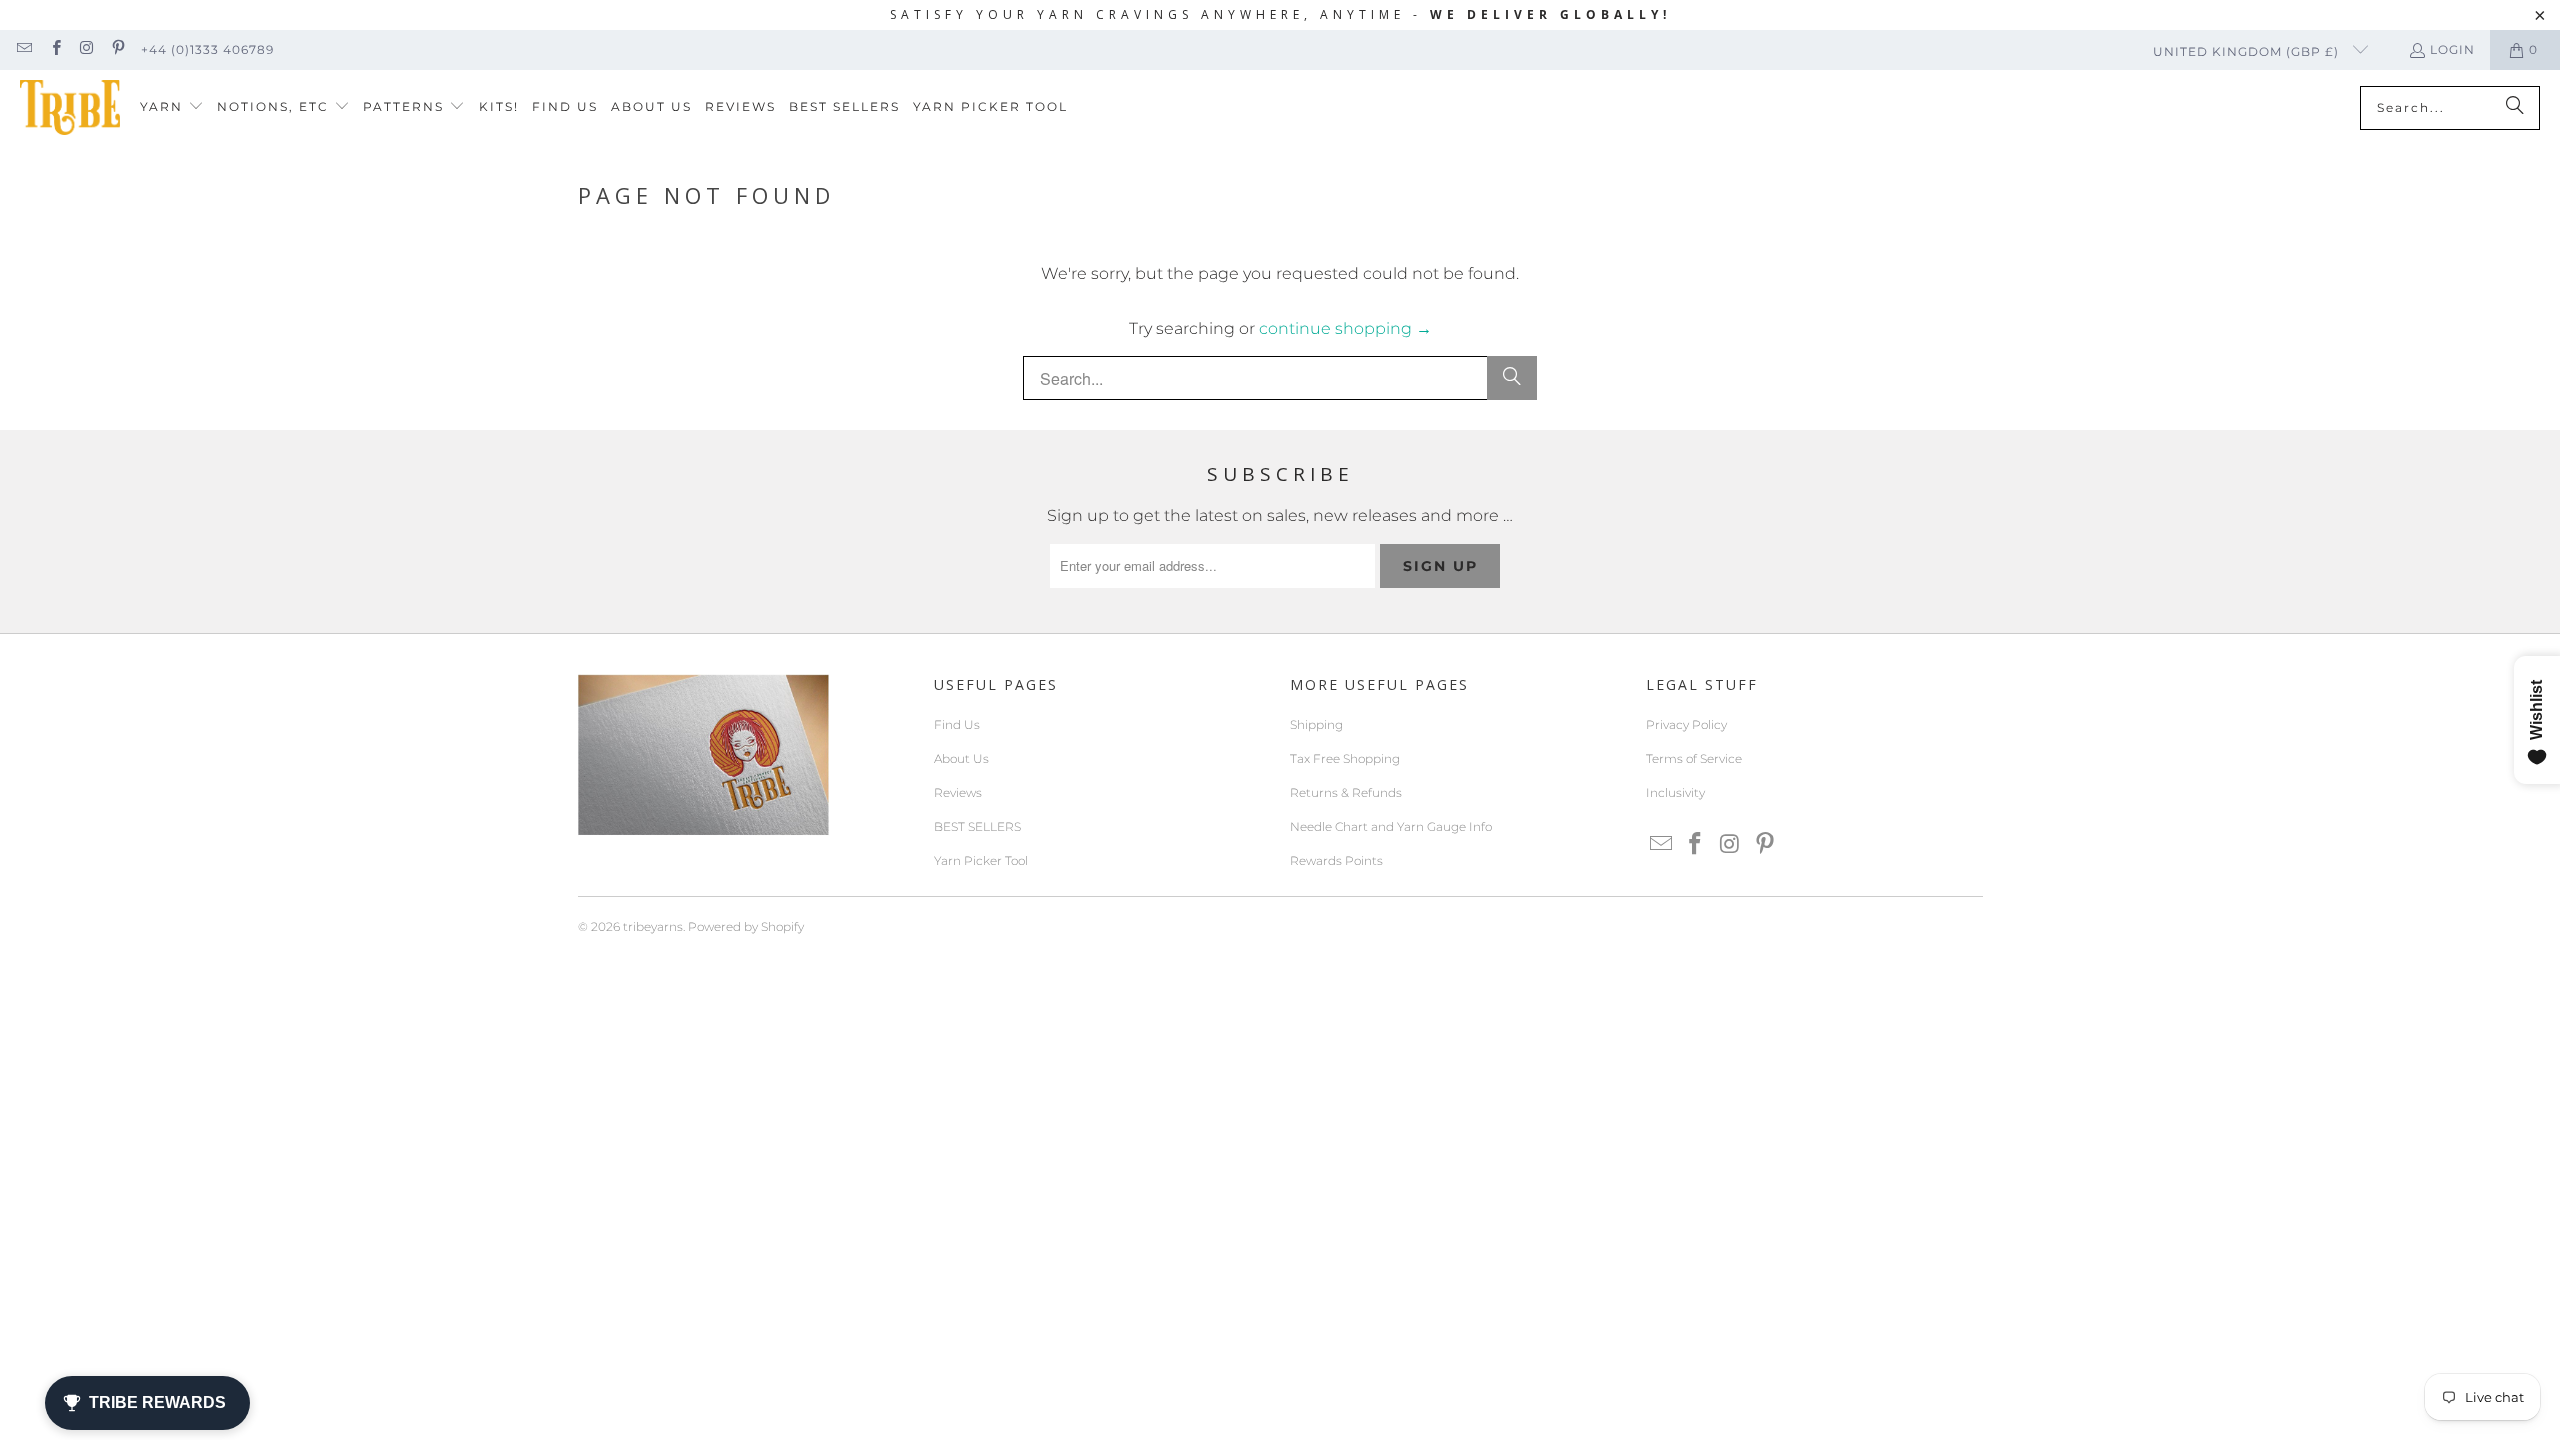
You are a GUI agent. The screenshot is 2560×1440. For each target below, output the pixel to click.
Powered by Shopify (746, 926)
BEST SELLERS (977, 826)
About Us (961, 758)
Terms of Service (1694, 758)
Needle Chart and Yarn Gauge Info (1391, 826)
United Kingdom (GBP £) (2248, 51)
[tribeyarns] (70, 107)
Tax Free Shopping (1345, 758)
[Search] (2515, 108)
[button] (172, 107)
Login (2452, 49)
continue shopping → (1345, 328)
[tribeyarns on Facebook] (54, 49)
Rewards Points (1336, 860)
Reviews (958, 792)
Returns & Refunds (1346, 792)
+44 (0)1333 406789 (207, 49)
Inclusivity (1675, 792)
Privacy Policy (1686, 724)
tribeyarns (653, 926)
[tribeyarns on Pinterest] (117, 49)
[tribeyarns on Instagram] (86, 49)
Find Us (957, 724)
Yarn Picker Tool (981, 860)
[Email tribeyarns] (23, 49)
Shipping (1316, 724)
